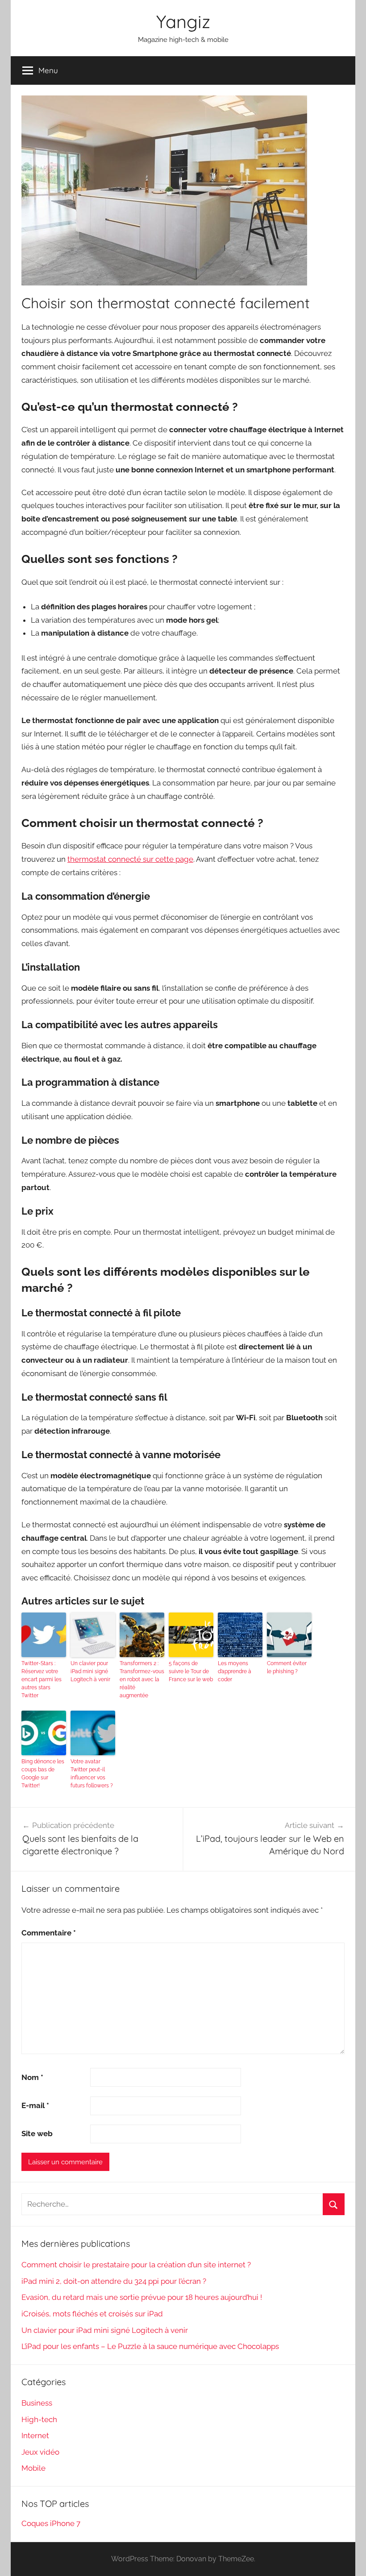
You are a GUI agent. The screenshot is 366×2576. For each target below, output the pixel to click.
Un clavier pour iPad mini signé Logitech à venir (90, 1671)
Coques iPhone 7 (51, 2523)
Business (37, 2403)
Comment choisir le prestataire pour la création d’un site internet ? (136, 2265)
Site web (37, 2134)
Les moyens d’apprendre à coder (235, 1671)
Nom (32, 2077)
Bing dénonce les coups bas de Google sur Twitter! (43, 1774)
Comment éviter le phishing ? (287, 1667)
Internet (35, 2435)
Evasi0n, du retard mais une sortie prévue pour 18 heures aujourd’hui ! (142, 2297)
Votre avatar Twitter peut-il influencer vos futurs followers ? (92, 1774)
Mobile (33, 2468)
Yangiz (183, 21)
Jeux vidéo (40, 2452)
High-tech (39, 2419)
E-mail (35, 2105)
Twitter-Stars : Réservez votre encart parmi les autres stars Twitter (42, 1679)
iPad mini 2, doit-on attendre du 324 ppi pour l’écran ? (114, 2281)
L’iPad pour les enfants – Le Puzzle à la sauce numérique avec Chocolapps (150, 2346)
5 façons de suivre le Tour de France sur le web (191, 1671)
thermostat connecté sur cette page (130, 859)
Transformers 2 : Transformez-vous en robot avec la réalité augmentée (142, 1679)
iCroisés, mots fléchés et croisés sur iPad (92, 2314)
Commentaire (49, 1933)
